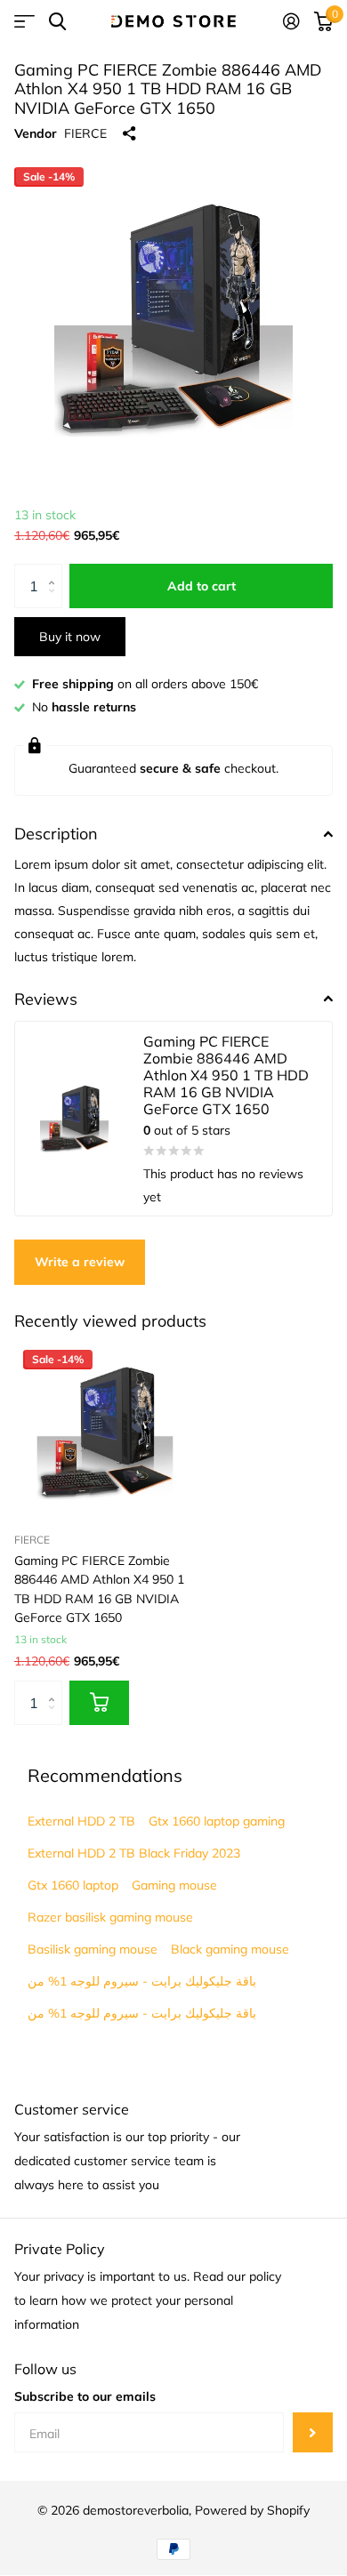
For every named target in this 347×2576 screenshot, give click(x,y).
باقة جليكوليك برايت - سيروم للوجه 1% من (142, 1981)
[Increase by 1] (56, 570)
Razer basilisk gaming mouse (110, 1917)
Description (56, 834)
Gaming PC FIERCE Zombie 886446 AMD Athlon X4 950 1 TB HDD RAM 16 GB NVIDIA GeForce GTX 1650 (99, 1589)
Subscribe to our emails (85, 2396)
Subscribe (313, 2432)
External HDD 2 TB (81, 1821)
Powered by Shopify (252, 2510)
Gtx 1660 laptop (73, 1885)
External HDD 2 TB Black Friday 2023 (134, 1853)
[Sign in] (291, 21)
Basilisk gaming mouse (93, 1949)
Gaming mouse (174, 1885)
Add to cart (202, 586)
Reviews (46, 999)
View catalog (24, 22)
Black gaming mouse (230, 1949)
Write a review (80, 1262)
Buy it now (70, 637)
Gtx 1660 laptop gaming (217, 1821)
